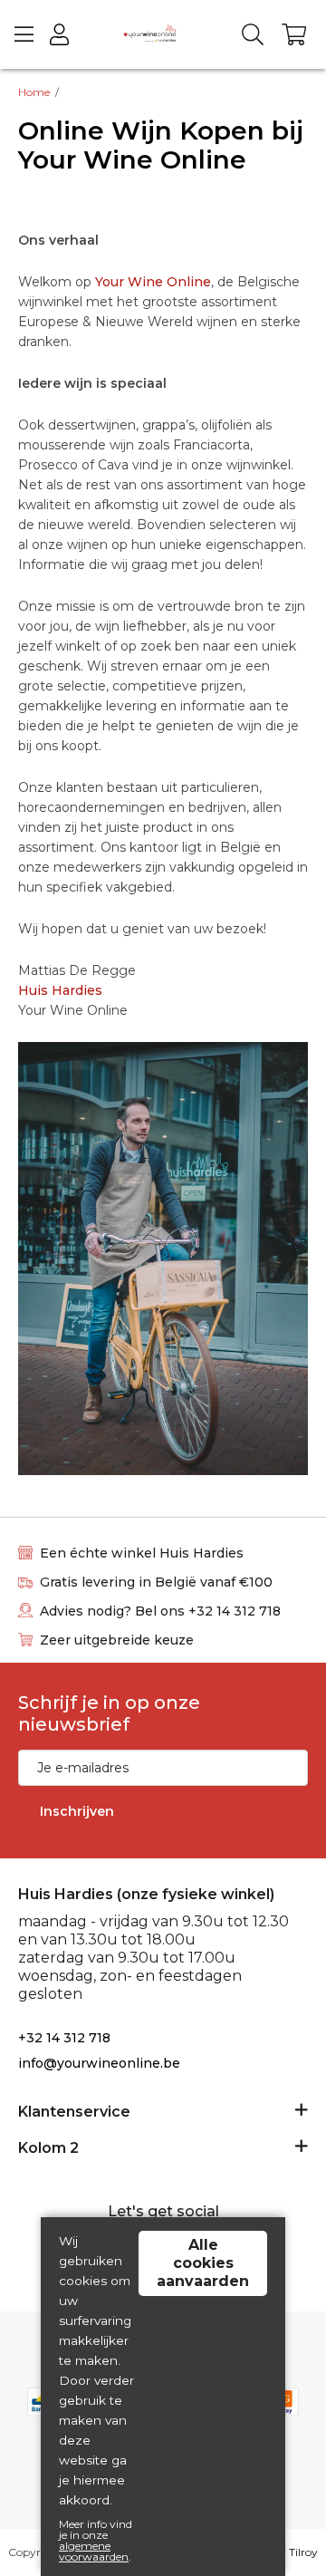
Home (34, 92)
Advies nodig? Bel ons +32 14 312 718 (160, 1611)
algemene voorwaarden (94, 2551)
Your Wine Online (153, 282)
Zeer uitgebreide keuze (117, 1640)
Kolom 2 (48, 2148)
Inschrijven (77, 1811)
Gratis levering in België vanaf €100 (156, 1582)
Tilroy (303, 2552)
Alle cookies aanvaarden (203, 2263)
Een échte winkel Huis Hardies (142, 1553)
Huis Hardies (60, 990)
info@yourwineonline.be (99, 2063)
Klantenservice (74, 2112)
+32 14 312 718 (64, 2038)
